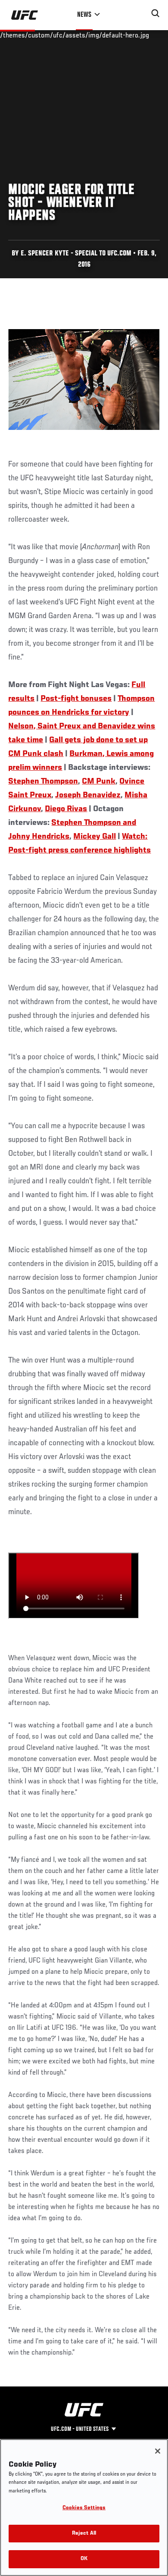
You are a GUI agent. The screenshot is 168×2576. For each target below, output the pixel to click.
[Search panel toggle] (156, 13)
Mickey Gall (95, 837)
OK (84, 2559)
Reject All (84, 2534)
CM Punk (99, 781)
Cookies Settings (84, 2508)
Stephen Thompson (43, 781)
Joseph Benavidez (88, 795)
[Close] (158, 2451)
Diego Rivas (66, 809)
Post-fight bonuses (76, 699)
